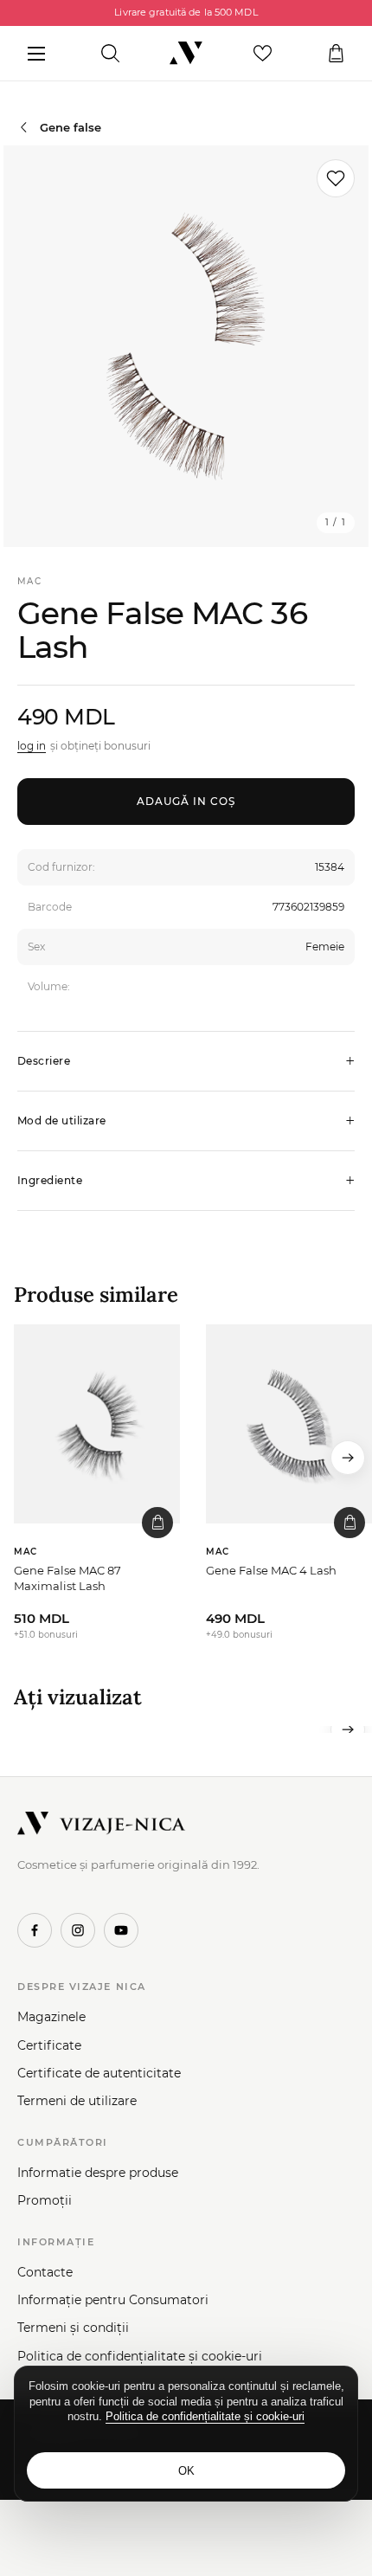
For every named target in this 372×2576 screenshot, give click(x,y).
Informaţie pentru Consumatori (113, 2300)
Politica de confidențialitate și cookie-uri (140, 2356)
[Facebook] (35, 1930)
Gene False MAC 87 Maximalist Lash (67, 1578)
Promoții (45, 2200)
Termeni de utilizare (77, 2101)
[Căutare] (110, 54)
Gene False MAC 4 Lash (271, 1570)
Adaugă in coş (186, 801)
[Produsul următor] (348, 1458)
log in (32, 746)
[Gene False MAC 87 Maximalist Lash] (97, 1424)
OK (186, 2471)
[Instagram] (78, 1930)
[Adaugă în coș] (157, 1523)
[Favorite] (263, 54)
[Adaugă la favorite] (336, 178)
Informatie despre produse (98, 2173)
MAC (29, 581)
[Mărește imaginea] (186, 346)
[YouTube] (121, 1930)
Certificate (49, 2045)
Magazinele (51, 2017)
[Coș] (336, 54)
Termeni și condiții (73, 2328)
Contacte (45, 2272)
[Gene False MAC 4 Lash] (289, 1424)
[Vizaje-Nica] (186, 54)
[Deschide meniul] (36, 54)
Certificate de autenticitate (99, 2073)
